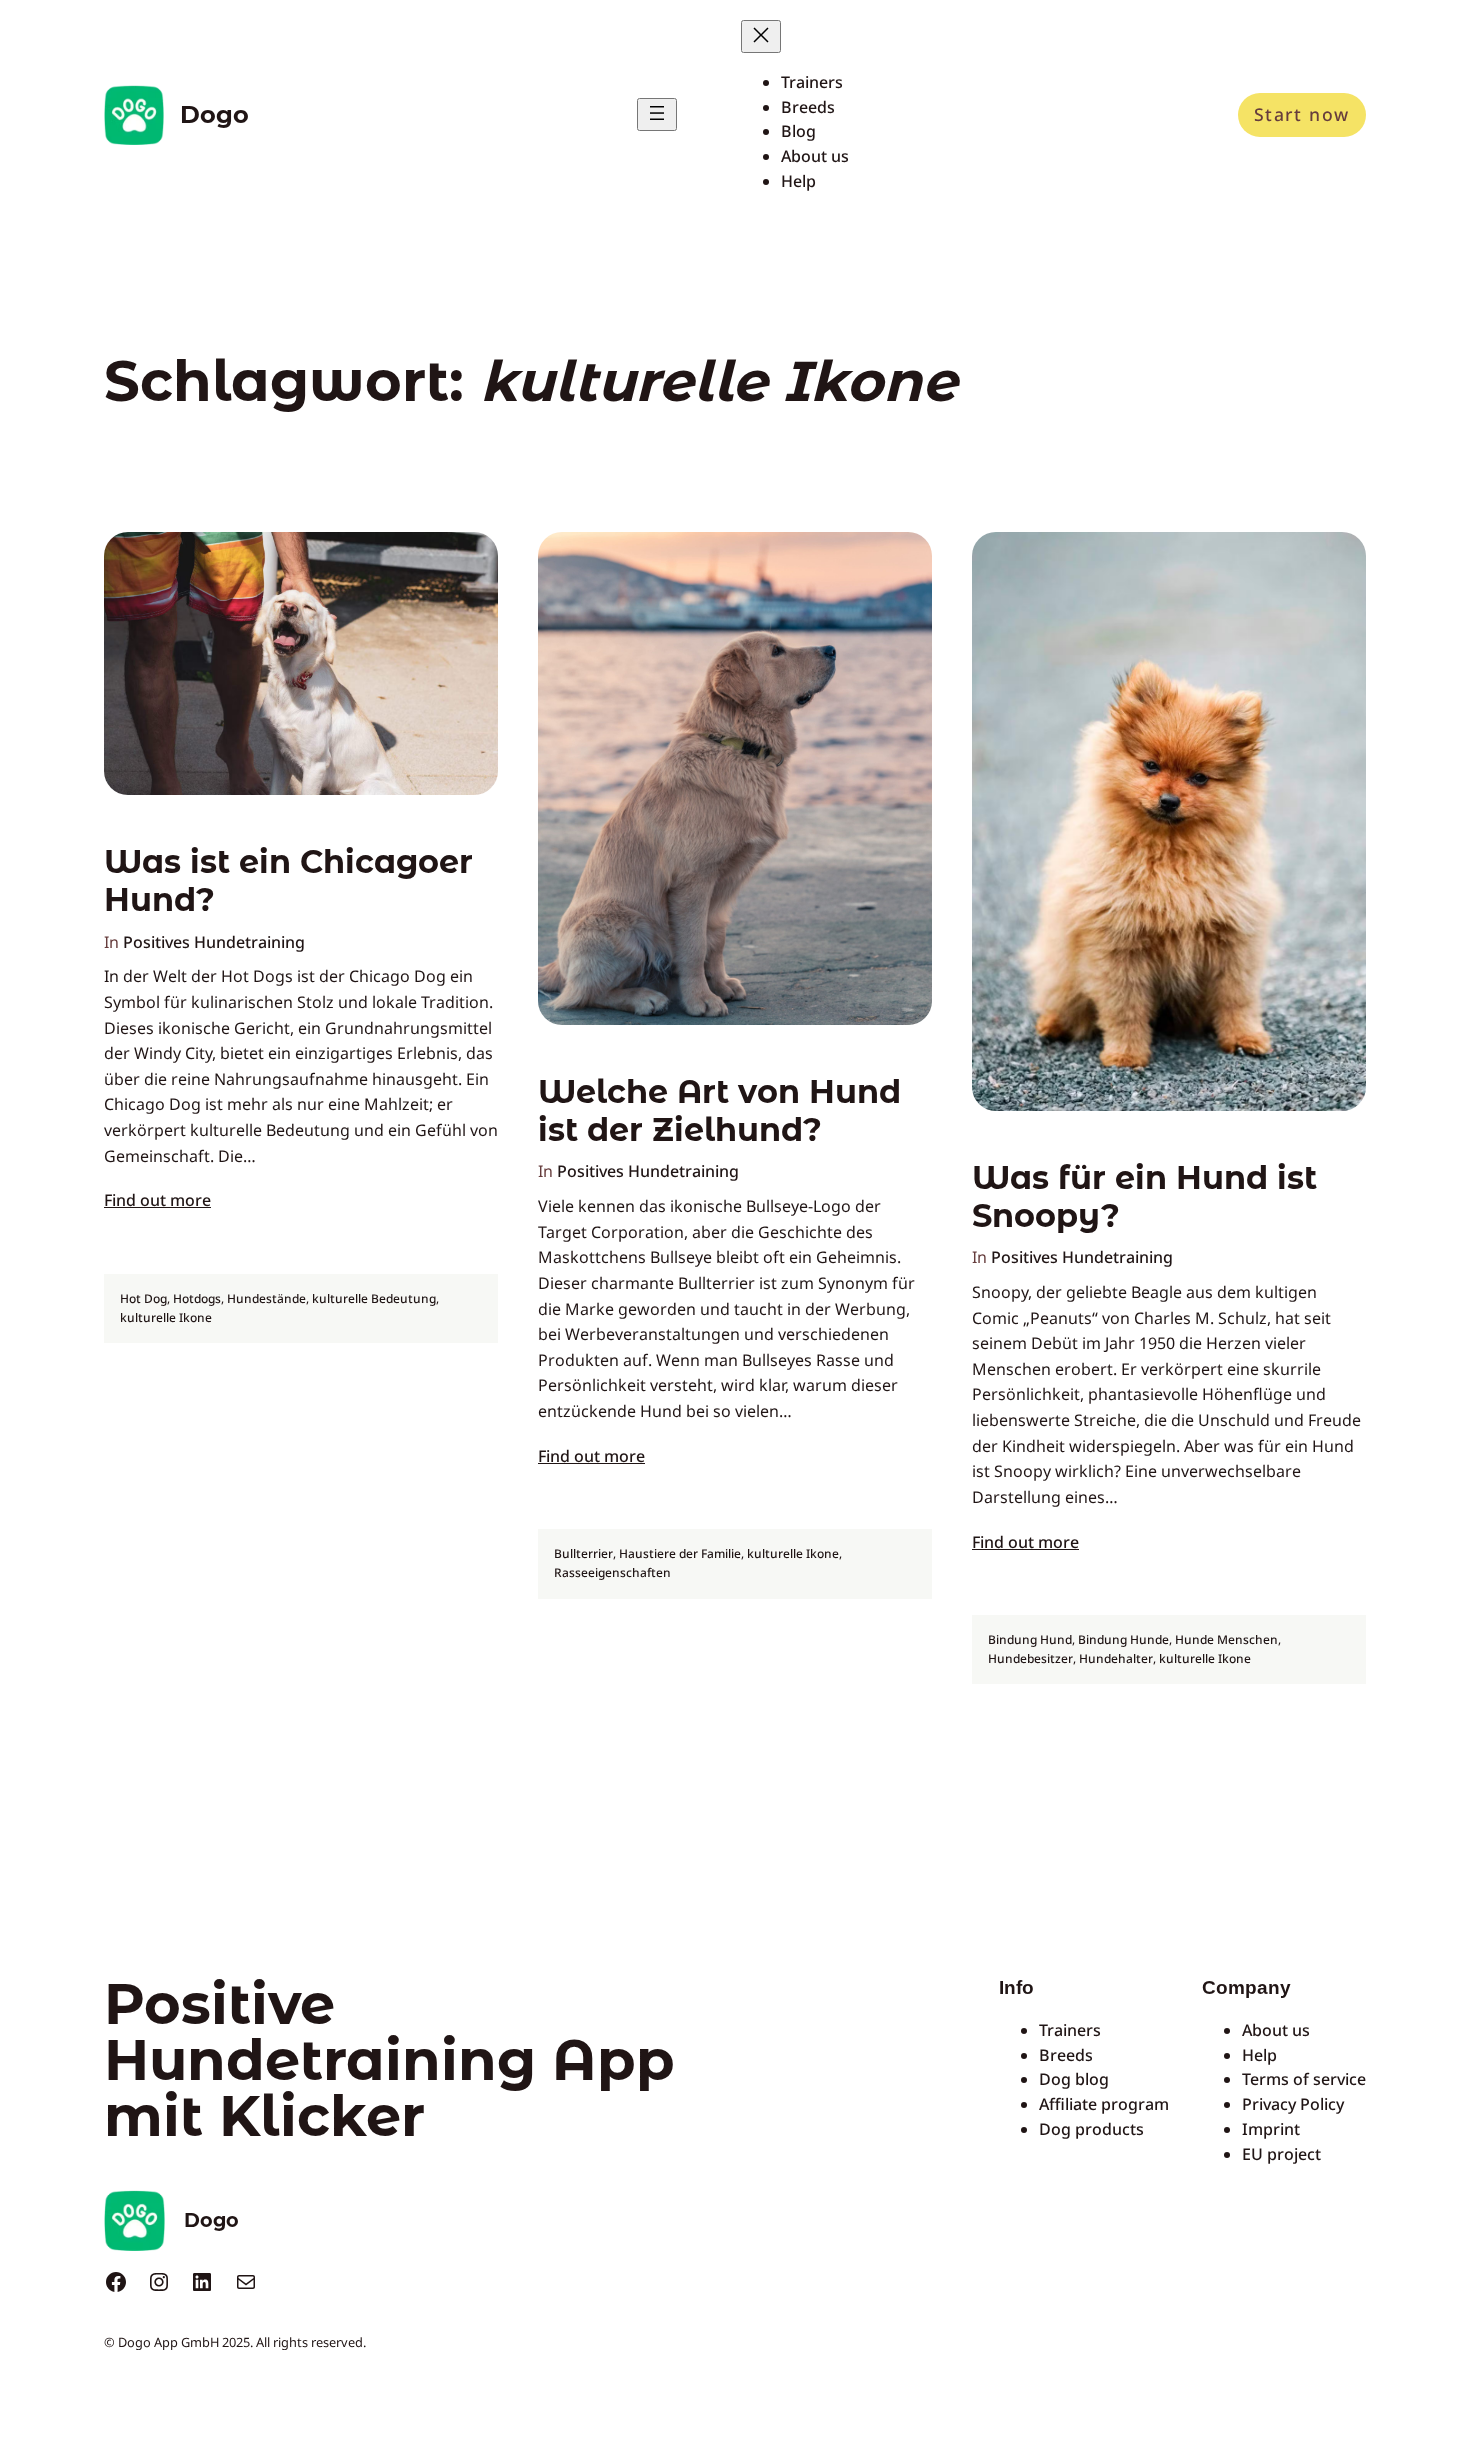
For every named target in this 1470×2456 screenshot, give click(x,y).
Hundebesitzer (1030, 1658)
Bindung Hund (1030, 1639)
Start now (1302, 114)
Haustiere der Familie (680, 1553)
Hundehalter (1116, 1658)
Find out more (157, 1200)
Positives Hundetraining (214, 942)
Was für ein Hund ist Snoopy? (1144, 1197)
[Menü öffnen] (657, 114)
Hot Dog (143, 1298)
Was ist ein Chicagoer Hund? (288, 881)
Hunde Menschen (1226, 1639)
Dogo (214, 114)
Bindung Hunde (1123, 1639)
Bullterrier (583, 1553)
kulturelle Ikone (166, 1317)
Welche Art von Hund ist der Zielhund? (719, 1111)
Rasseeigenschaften (612, 1572)
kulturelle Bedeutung (374, 1298)
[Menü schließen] (761, 36)
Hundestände (266, 1298)
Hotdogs (197, 1298)
